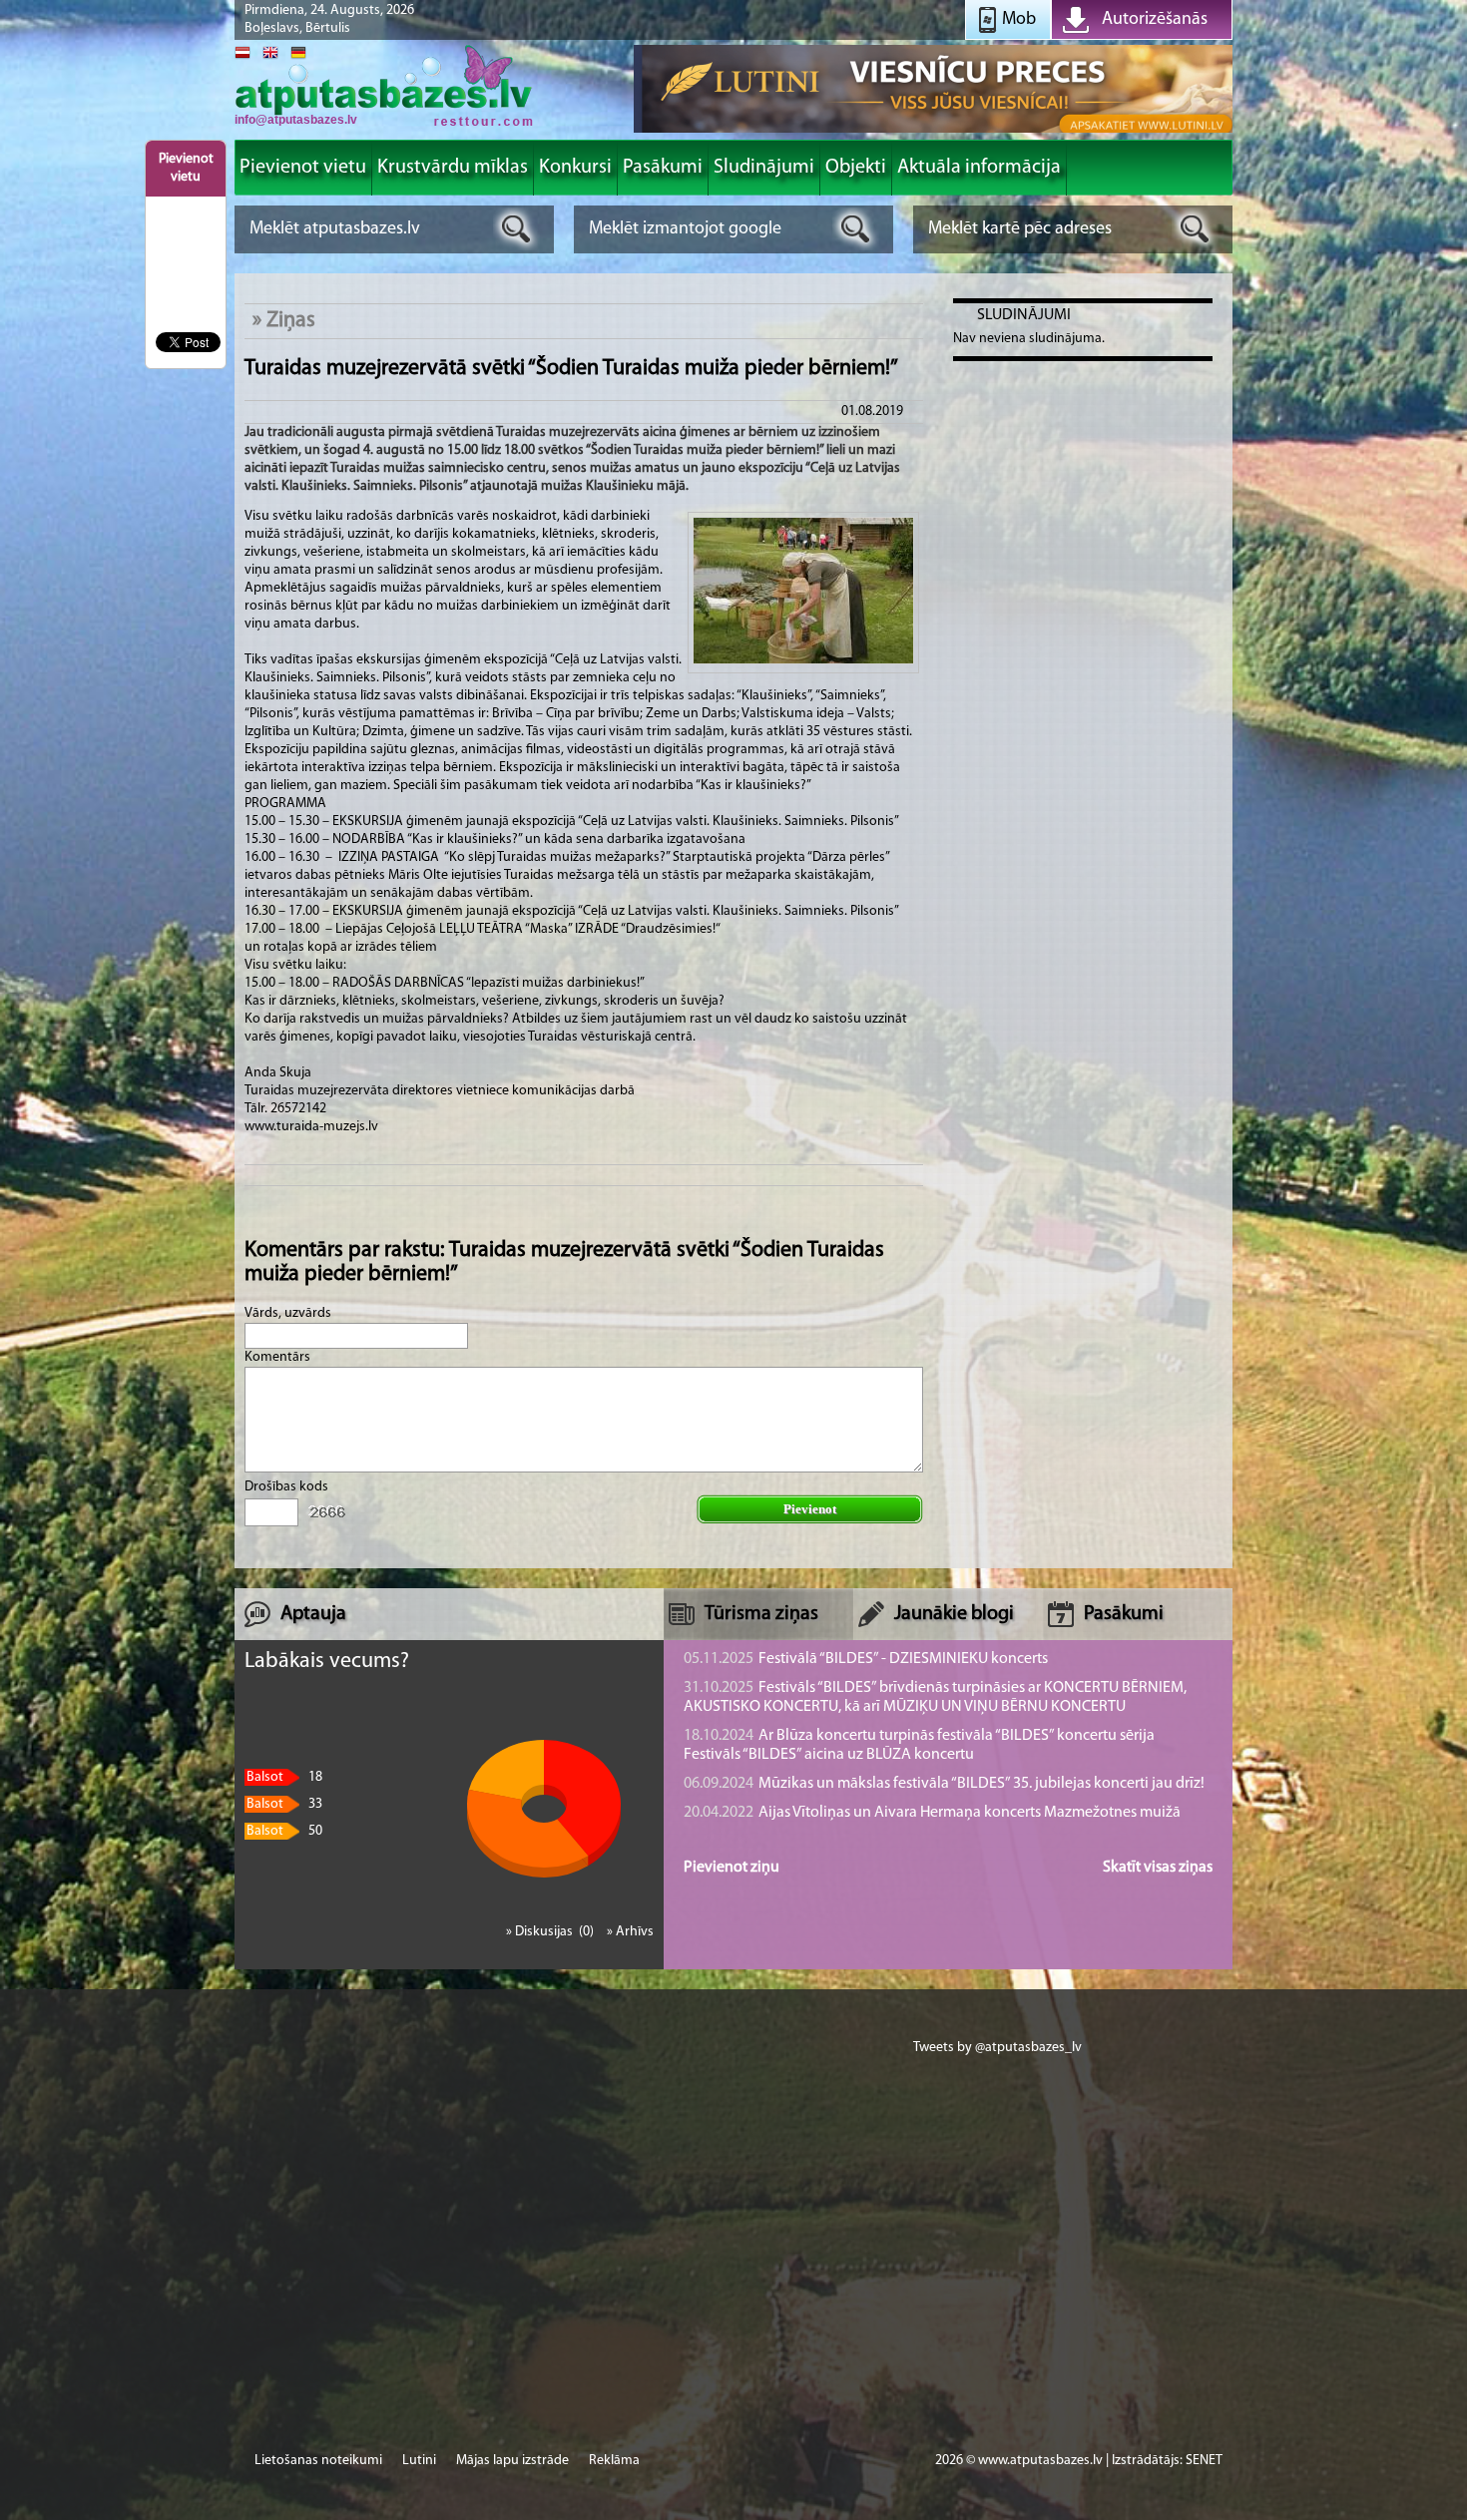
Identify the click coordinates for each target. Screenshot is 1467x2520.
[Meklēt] (516, 229)
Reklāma (614, 2461)
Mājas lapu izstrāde (512, 2461)
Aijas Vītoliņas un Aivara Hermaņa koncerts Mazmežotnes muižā (932, 1813)
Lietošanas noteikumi (318, 2461)
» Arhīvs (630, 1932)
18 (284, 1777)
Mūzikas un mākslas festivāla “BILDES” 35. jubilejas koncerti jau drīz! (944, 1784)
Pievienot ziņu (732, 1868)
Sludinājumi (1024, 315)
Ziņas (291, 321)
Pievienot (810, 1509)
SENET (1204, 2461)
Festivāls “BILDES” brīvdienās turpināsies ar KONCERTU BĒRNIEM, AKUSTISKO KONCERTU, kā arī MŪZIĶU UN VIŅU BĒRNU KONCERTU (935, 1697)
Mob (1019, 20)
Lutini (419, 2461)
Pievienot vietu (186, 168)
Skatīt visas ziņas (1158, 1868)
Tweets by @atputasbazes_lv (997, 2048)
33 (284, 1804)
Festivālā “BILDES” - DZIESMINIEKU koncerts (866, 1659)
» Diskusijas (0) (551, 1932)
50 (284, 1831)
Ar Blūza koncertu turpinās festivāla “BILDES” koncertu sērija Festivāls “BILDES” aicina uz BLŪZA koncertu (919, 1745)
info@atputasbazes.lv (296, 120)
